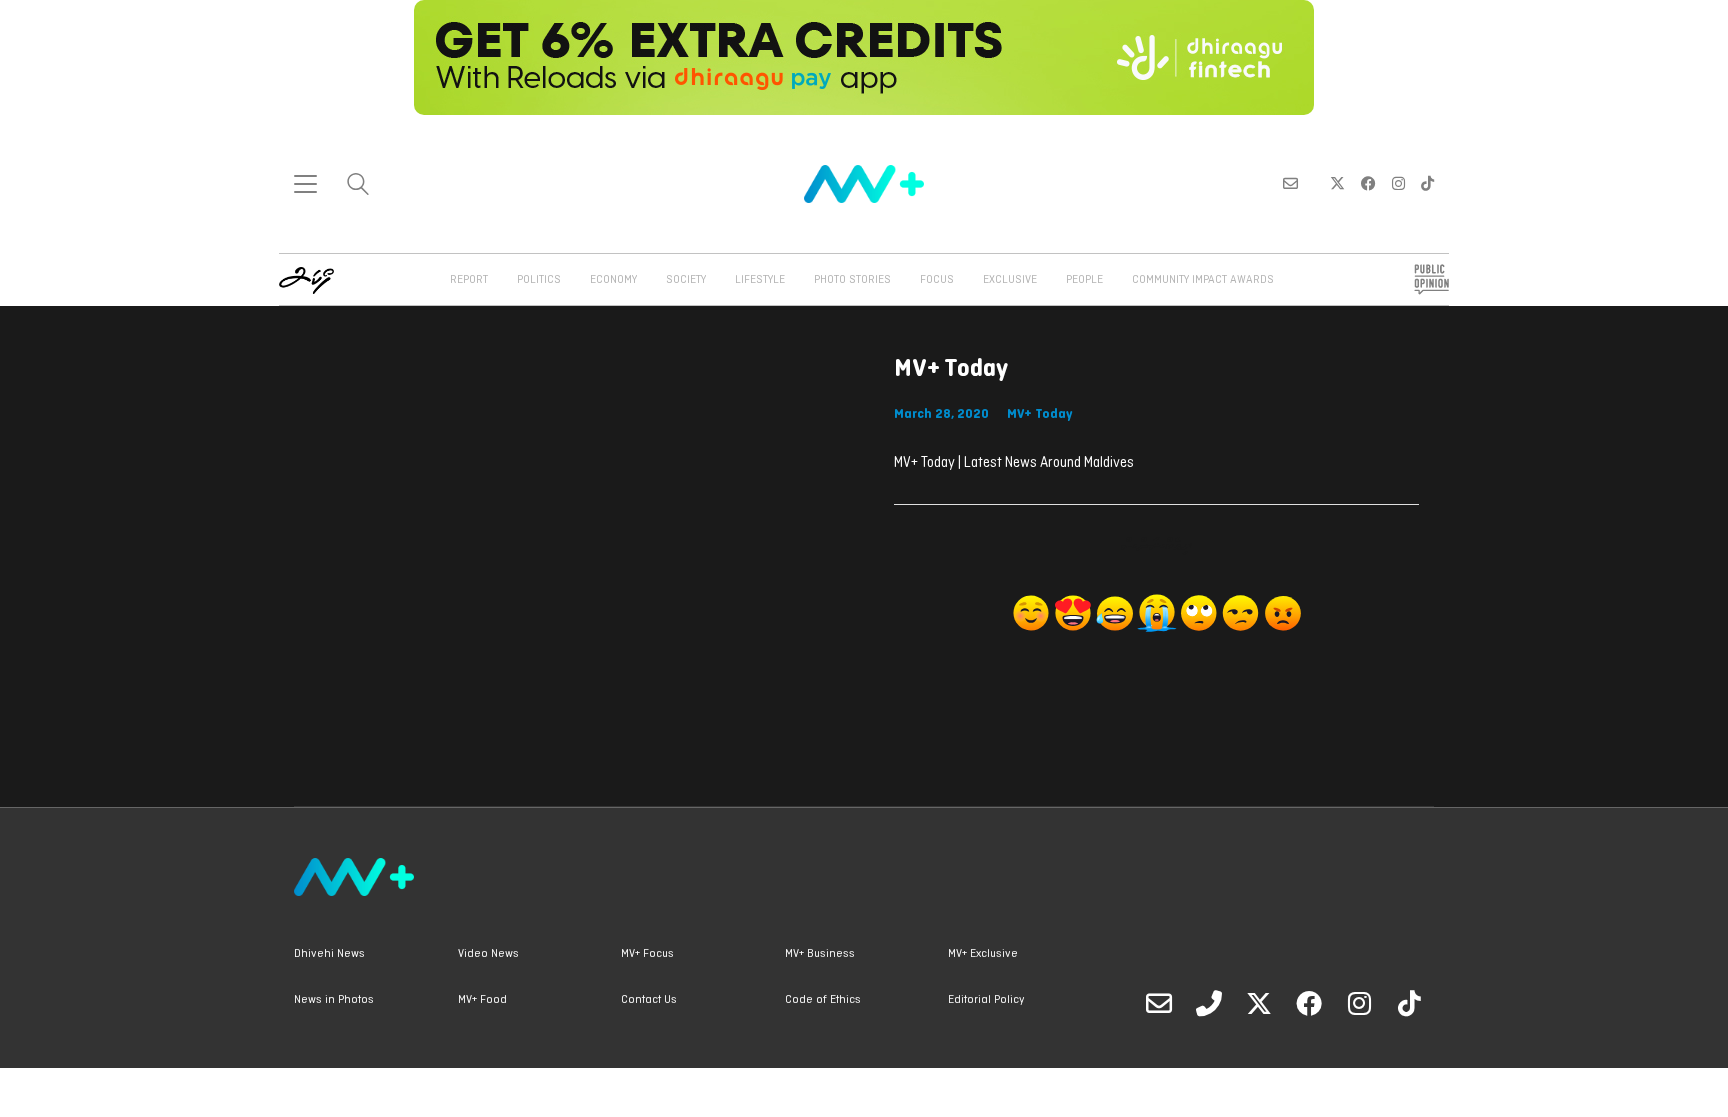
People (1084, 280)
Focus (937, 280)
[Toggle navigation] (305, 184)
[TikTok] (1409, 1003)
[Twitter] (1259, 1003)
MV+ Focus (647, 954)
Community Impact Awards (1203, 280)
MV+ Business (820, 954)
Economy (613, 280)
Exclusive (1010, 280)
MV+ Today (1040, 414)
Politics (539, 280)
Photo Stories (852, 280)
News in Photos (334, 1000)
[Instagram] (1359, 1003)
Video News (488, 954)
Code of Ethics (823, 1000)
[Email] (1159, 1003)
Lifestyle (760, 280)
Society (686, 280)
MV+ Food (482, 1000)
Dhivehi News (329, 954)
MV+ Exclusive (983, 954)
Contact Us (649, 1000)
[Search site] (358, 186)
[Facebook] (1309, 1003)
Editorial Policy (986, 1000)
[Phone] (1209, 1003)
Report (469, 280)
